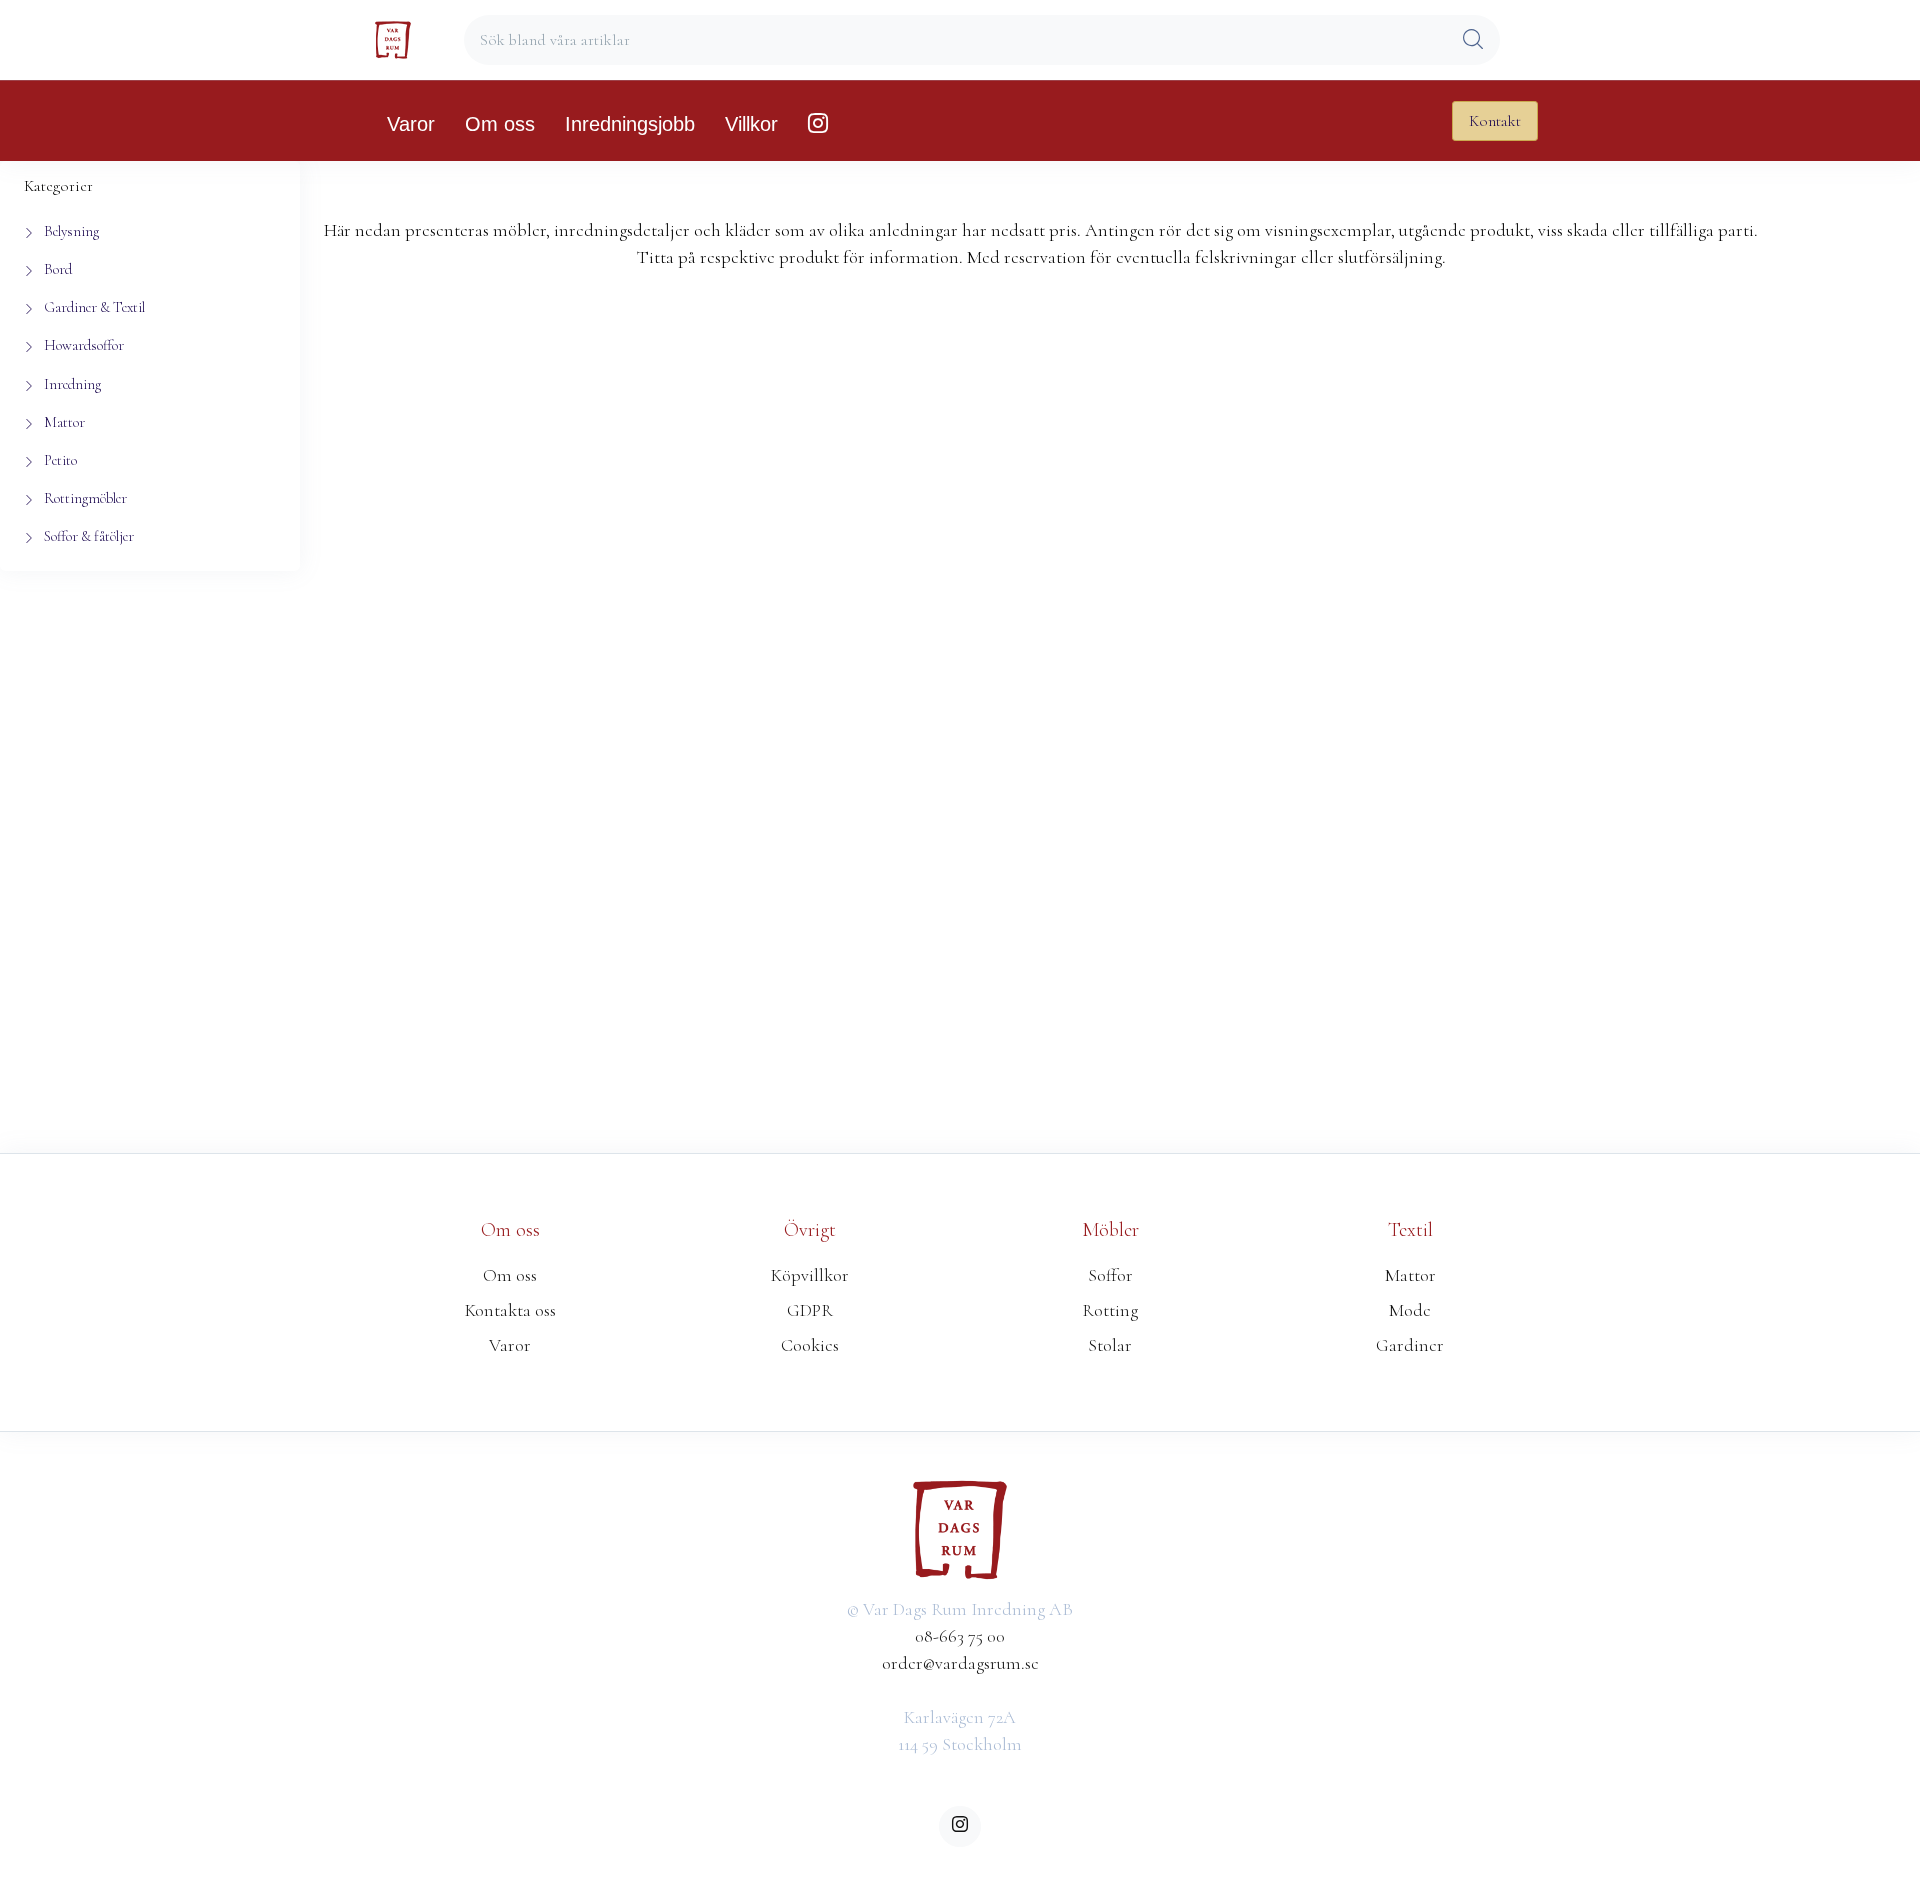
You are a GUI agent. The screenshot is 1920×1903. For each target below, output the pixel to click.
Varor (411, 124)
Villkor (751, 124)
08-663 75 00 (960, 1636)
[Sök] (1473, 40)
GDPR (810, 1310)
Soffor (1110, 1275)
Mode (1410, 1310)
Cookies (810, 1345)
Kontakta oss (510, 1310)
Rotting (1110, 1310)
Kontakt (1495, 121)
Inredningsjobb (630, 124)
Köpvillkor (810, 1275)
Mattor (1410, 1275)
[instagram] (959, 1826)
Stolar (1110, 1345)
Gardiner (1410, 1345)
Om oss (500, 124)
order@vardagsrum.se (960, 1663)
